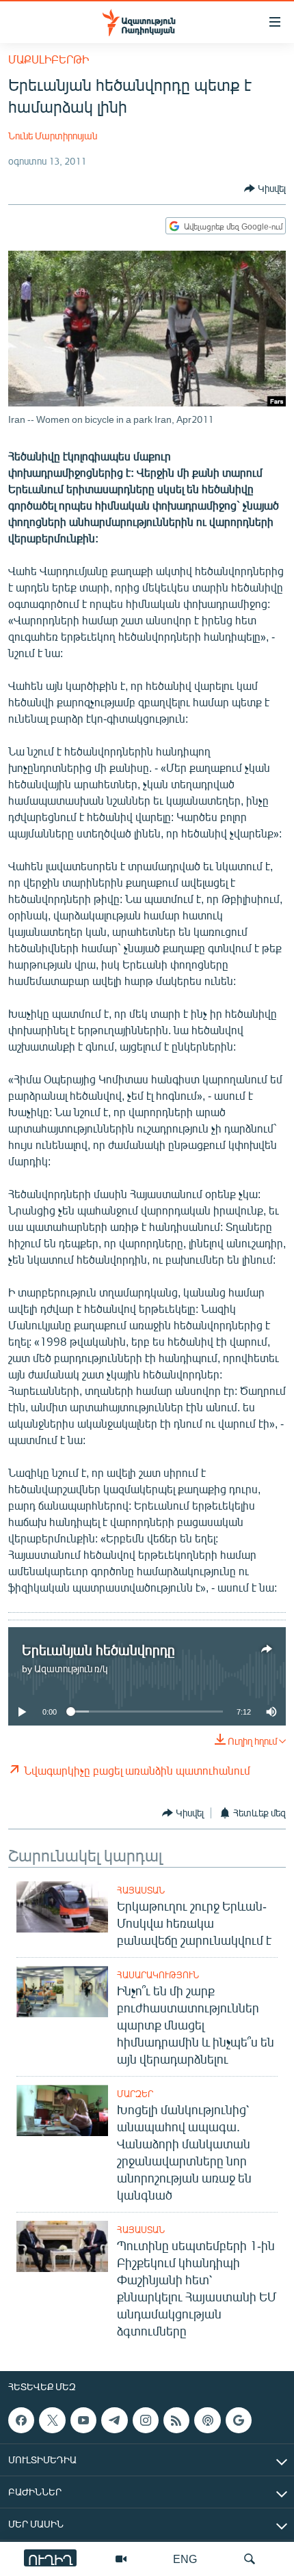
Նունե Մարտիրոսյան (53, 136)
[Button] (265, 189)
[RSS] (176, 2420)
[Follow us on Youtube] (83, 2420)
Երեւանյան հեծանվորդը (98, 1649)
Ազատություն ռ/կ (71, 1668)
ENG (185, 2559)
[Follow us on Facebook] (21, 2420)
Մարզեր (135, 2094)
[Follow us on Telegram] (114, 2420)
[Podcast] (207, 2420)
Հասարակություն (158, 1975)
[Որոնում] (250, 2559)
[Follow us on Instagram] (146, 2420)
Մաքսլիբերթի (49, 59)
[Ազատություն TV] (121, 2559)
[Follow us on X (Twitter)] (52, 2420)
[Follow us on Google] (239, 2420)
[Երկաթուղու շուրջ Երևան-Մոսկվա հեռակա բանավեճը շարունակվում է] (62, 1907)
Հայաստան (141, 1890)
